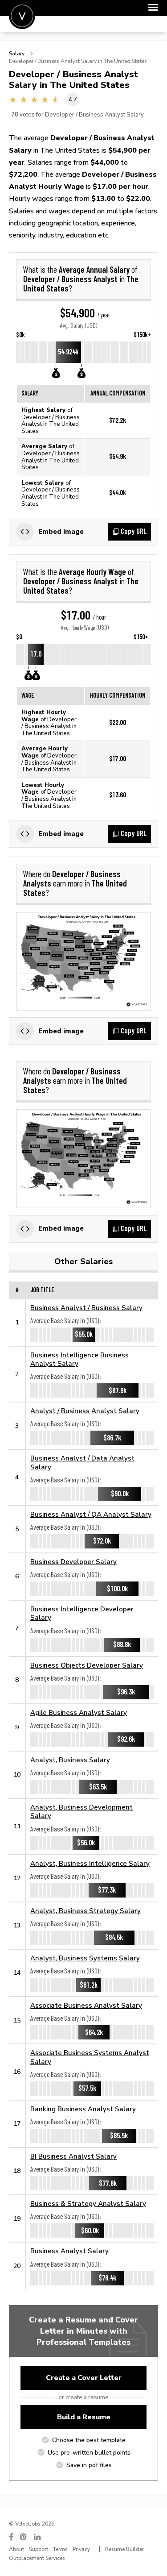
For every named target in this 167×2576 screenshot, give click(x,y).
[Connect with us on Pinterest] (24, 2537)
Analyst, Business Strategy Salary (86, 1911)
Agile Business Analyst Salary (79, 1712)
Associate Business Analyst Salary (86, 2005)
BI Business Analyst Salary (73, 2156)
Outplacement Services (37, 2558)
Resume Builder (124, 2549)
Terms (60, 2549)
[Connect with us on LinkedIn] (38, 2537)
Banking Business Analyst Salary (83, 2109)
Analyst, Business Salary (70, 1760)
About (16, 2549)
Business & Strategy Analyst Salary (88, 2204)
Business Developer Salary (73, 1562)
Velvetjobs (22, 16)
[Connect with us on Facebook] (11, 2537)
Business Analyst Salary (69, 2251)
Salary (17, 54)
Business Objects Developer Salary (87, 1665)
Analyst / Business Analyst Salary (85, 1411)
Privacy (81, 2549)
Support (39, 2549)
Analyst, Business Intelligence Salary (90, 1863)
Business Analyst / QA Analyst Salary (91, 1514)
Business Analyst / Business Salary (86, 1308)
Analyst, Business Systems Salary (85, 1958)
